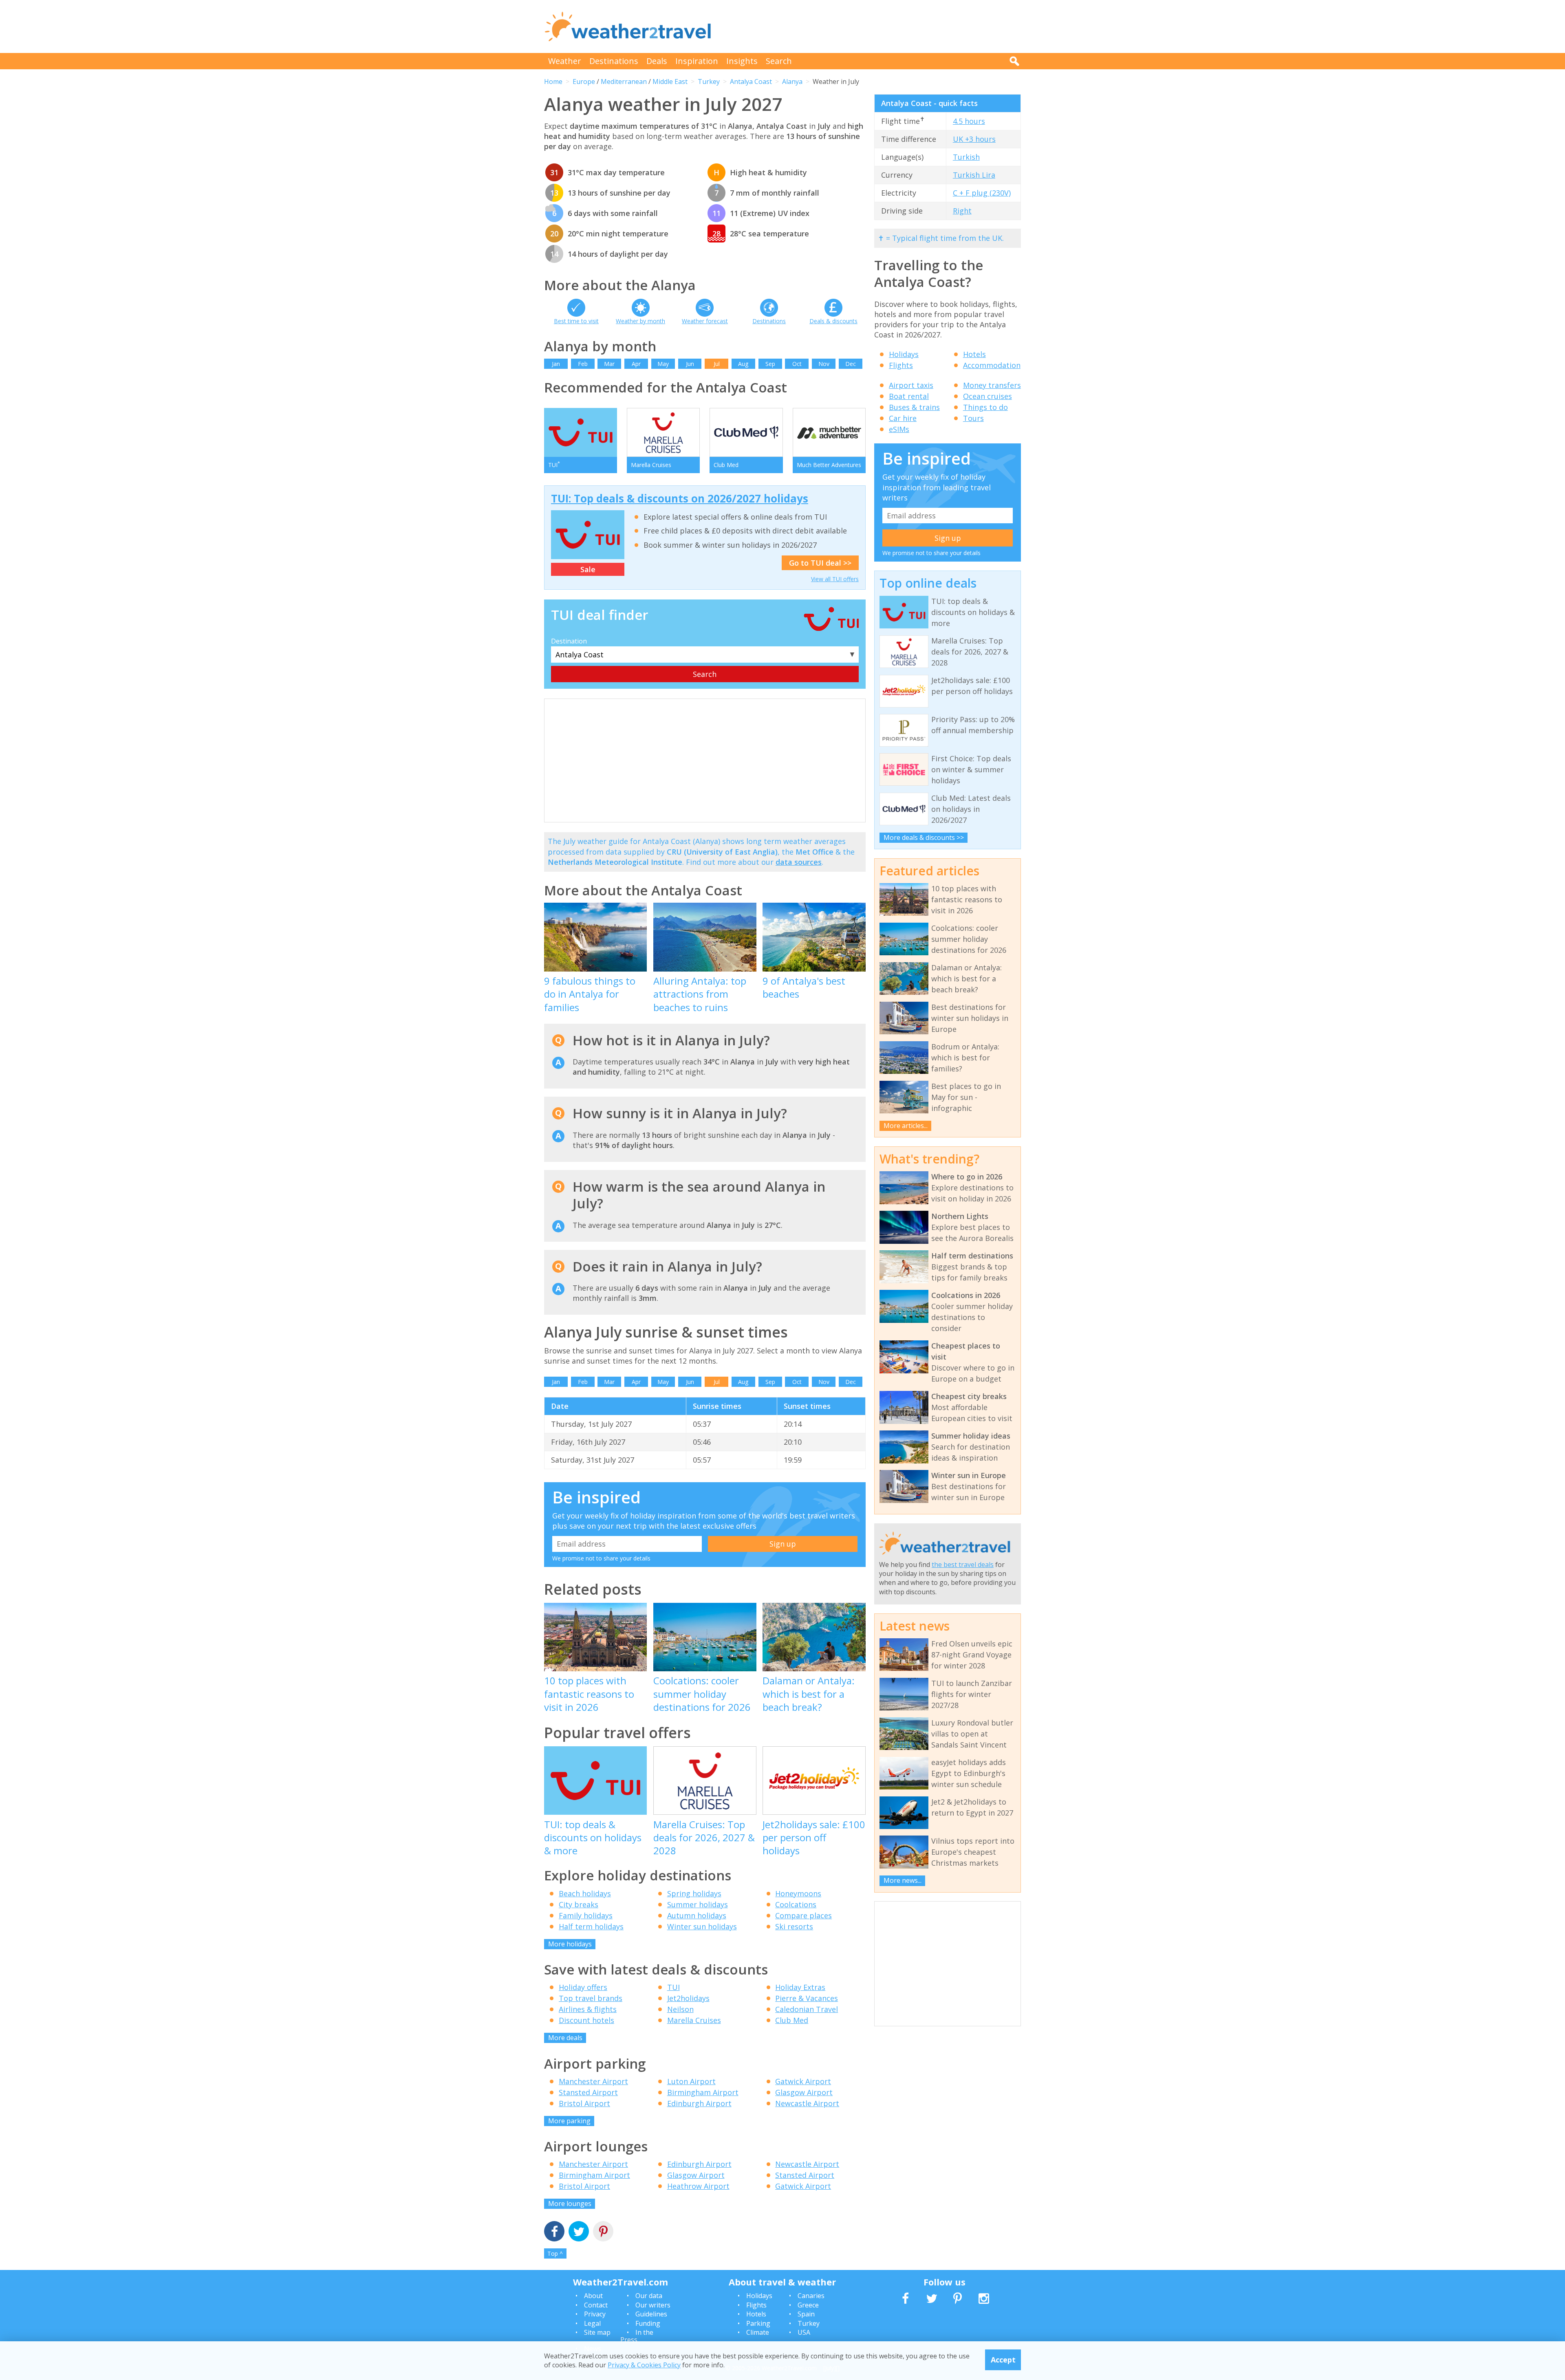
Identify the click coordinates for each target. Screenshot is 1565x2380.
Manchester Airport (593, 2081)
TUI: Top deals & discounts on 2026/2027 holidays (680, 498)
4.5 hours (969, 121)
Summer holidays (698, 1904)
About (593, 2296)
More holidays (570, 1944)
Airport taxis (911, 385)
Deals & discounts (833, 321)
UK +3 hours (974, 139)
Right (962, 211)
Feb (583, 364)
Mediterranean (624, 82)
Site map (597, 2332)
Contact (596, 2305)
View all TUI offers (835, 579)
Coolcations (796, 1904)
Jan (556, 364)
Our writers (653, 2305)
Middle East (670, 82)
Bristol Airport (584, 2103)
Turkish (966, 157)
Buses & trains (914, 407)
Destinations (614, 61)
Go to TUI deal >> (820, 563)
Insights (742, 61)
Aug (743, 364)
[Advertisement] (873, 26)
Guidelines (651, 2314)
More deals (565, 2038)
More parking (569, 2121)
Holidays (904, 354)
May (663, 364)
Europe (584, 82)
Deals (657, 61)
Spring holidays (694, 1893)
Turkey (709, 82)
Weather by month (640, 321)
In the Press (637, 2336)
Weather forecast (705, 321)
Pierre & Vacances (807, 1998)
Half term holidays (591, 1926)
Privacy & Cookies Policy (644, 2365)
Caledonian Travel (807, 2009)
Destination (569, 641)
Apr (636, 364)
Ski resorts (794, 1926)
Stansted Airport (588, 2092)
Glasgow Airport (804, 2092)
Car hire (903, 418)
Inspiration (697, 61)
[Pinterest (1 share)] (603, 2232)
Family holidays (586, 1915)
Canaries (811, 2296)
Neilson (680, 2009)
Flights (901, 365)
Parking (758, 2323)
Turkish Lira (974, 175)
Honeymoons (798, 1893)
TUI (673, 1987)
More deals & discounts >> (924, 837)
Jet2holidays (688, 1998)
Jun (690, 364)
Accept (1003, 2360)
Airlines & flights (588, 2009)
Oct (797, 364)
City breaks (579, 1904)
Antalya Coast (751, 82)
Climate (758, 2332)
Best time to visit (576, 321)
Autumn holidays (697, 1915)
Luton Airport (691, 2081)
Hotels (974, 354)
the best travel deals (963, 1565)
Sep (770, 364)
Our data (649, 2296)
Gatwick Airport (803, 2081)
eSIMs (899, 429)
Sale (588, 569)
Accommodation (992, 365)
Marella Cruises (694, 2020)
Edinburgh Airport (699, 2103)
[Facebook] (554, 2232)
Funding (648, 2323)
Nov (824, 364)
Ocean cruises (987, 396)
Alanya (792, 82)
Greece (808, 2305)
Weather (565, 61)
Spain (806, 2314)
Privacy (595, 2314)
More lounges (570, 2204)
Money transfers (992, 385)
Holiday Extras (800, 1987)
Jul (717, 364)
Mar (609, 364)
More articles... (906, 1126)
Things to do (985, 407)
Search (779, 61)
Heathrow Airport (698, 2186)
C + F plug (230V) (982, 193)
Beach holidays (585, 1893)
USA (804, 2332)
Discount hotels (586, 2020)
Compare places (803, 1915)
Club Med (792, 2020)
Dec (851, 364)
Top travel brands (591, 1998)
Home (553, 82)
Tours (973, 418)
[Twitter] (579, 2232)
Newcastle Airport (807, 2103)
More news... (903, 1880)
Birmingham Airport (703, 2092)
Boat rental (909, 396)
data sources (799, 862)
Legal (592, 2323)
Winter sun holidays (702, 1926)
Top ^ (555, 2253)
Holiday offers (583, 1987)
